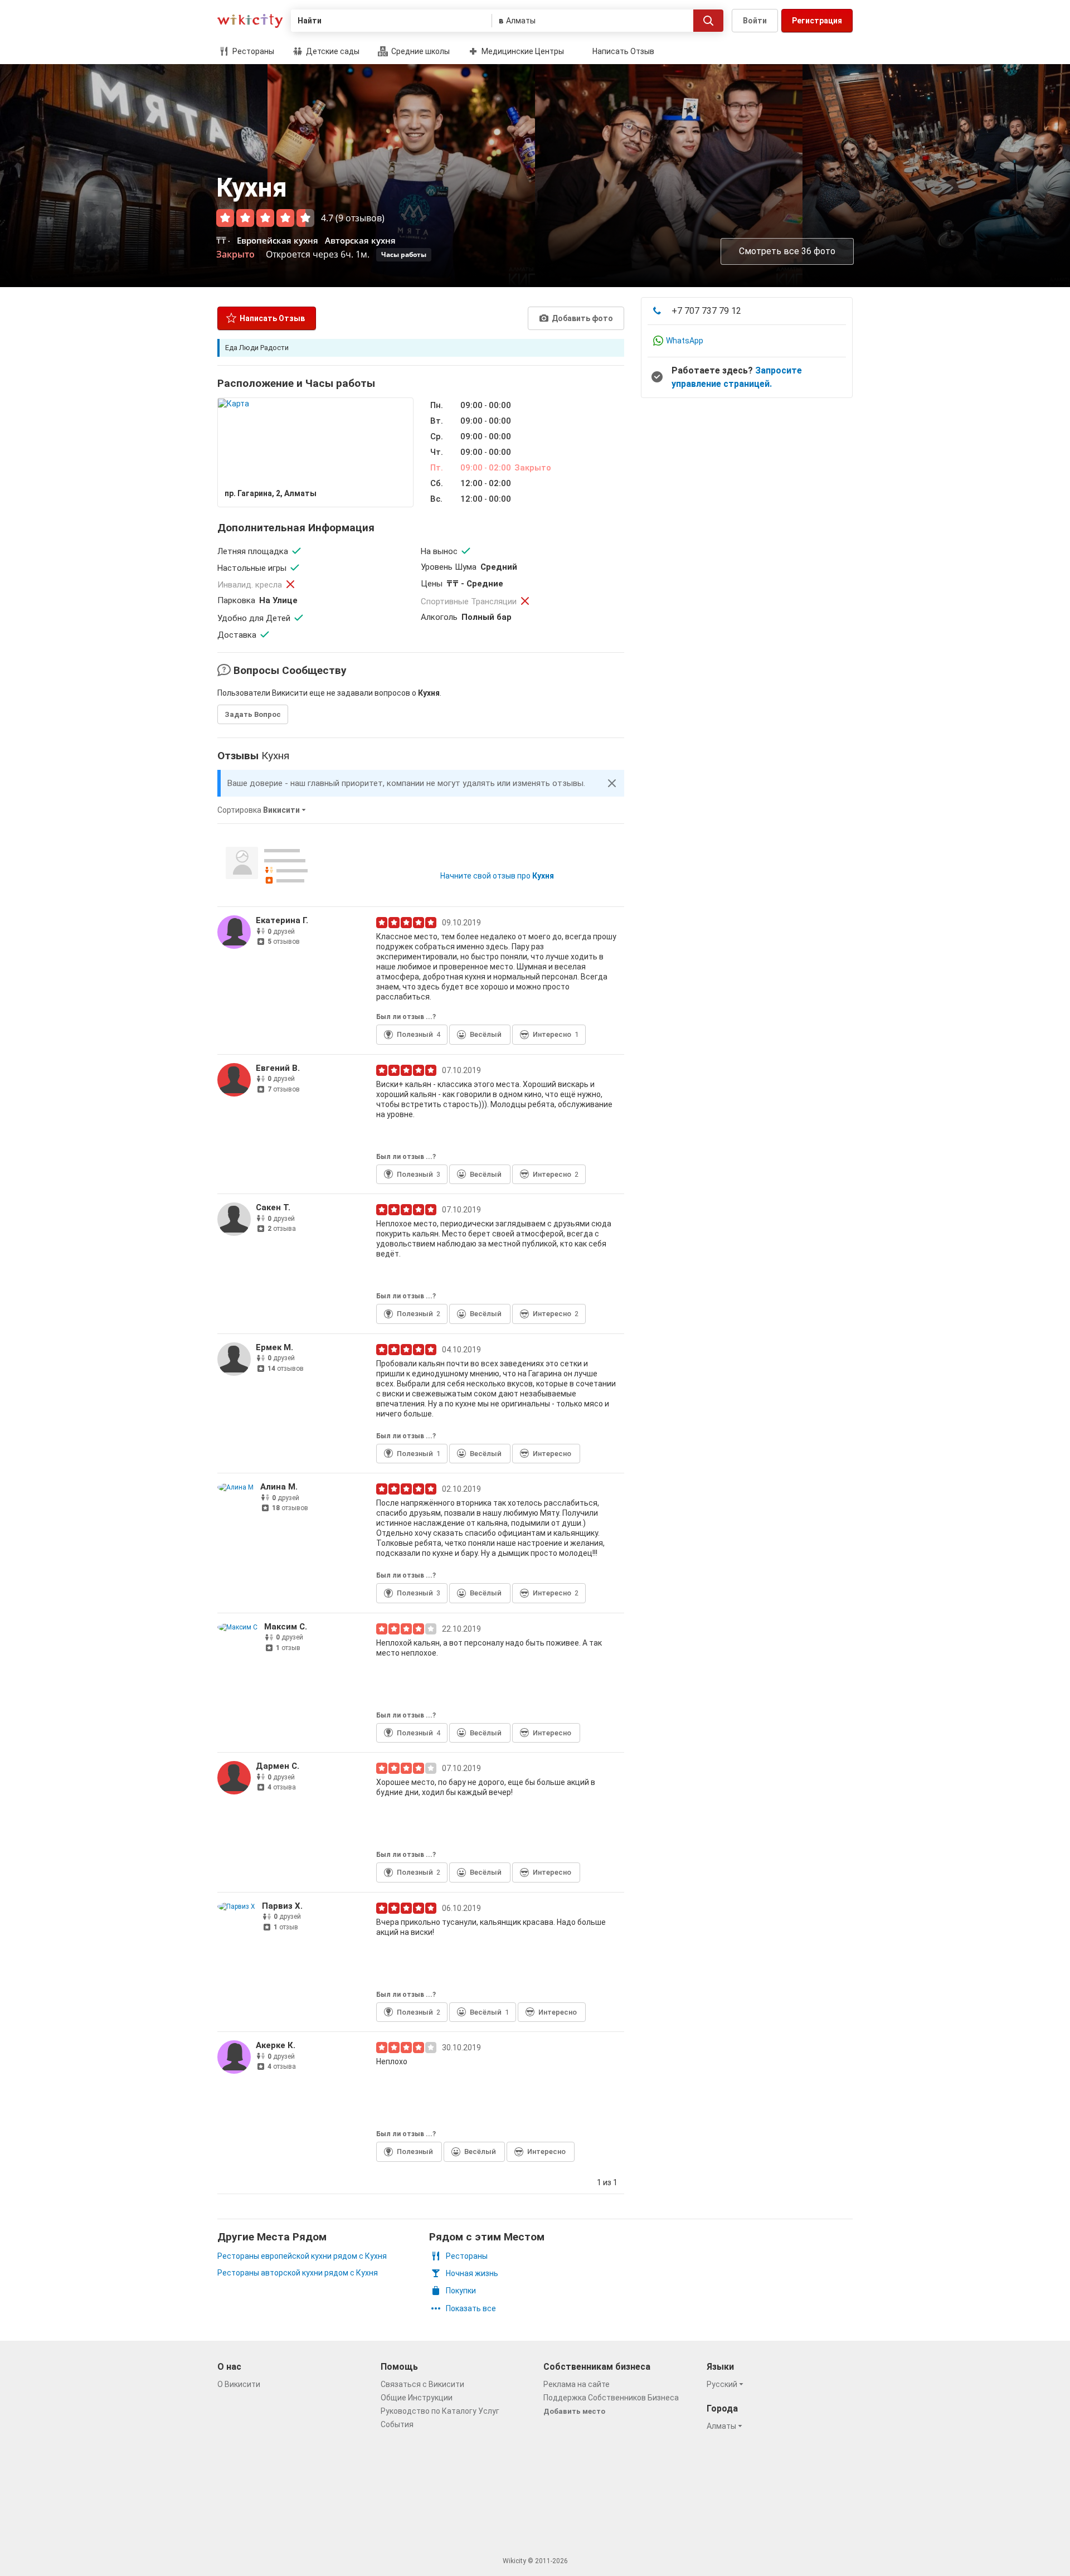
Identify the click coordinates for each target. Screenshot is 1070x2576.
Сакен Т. (273, 1207)
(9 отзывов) (360, 218)
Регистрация (817, 21)
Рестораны (252, 51)
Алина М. (279, 1487)
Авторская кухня (360, 240)
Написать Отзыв (623, 51)
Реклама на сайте (577, 2384)
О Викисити (239, 2384)
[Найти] (708, 21)
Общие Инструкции (417, 2398)
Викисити (250, 21)
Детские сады (332, 51)
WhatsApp (685, 341)
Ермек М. (274, 1347)
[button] (612, 783)
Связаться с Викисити (422, 2384)
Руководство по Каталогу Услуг (440, 2411)
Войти (755, 21)
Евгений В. (278, 1068)
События (397, 2424)
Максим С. (286, 1627)
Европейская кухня (278, 240)
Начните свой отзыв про (497, 876)
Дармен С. (278, 1766)
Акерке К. (276, 2045)
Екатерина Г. (282, 920)
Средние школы (420, 51)
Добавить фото (582, 318)
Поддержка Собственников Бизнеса (611, 2398)
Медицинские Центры (522, 51)
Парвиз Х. (282, 1906)
